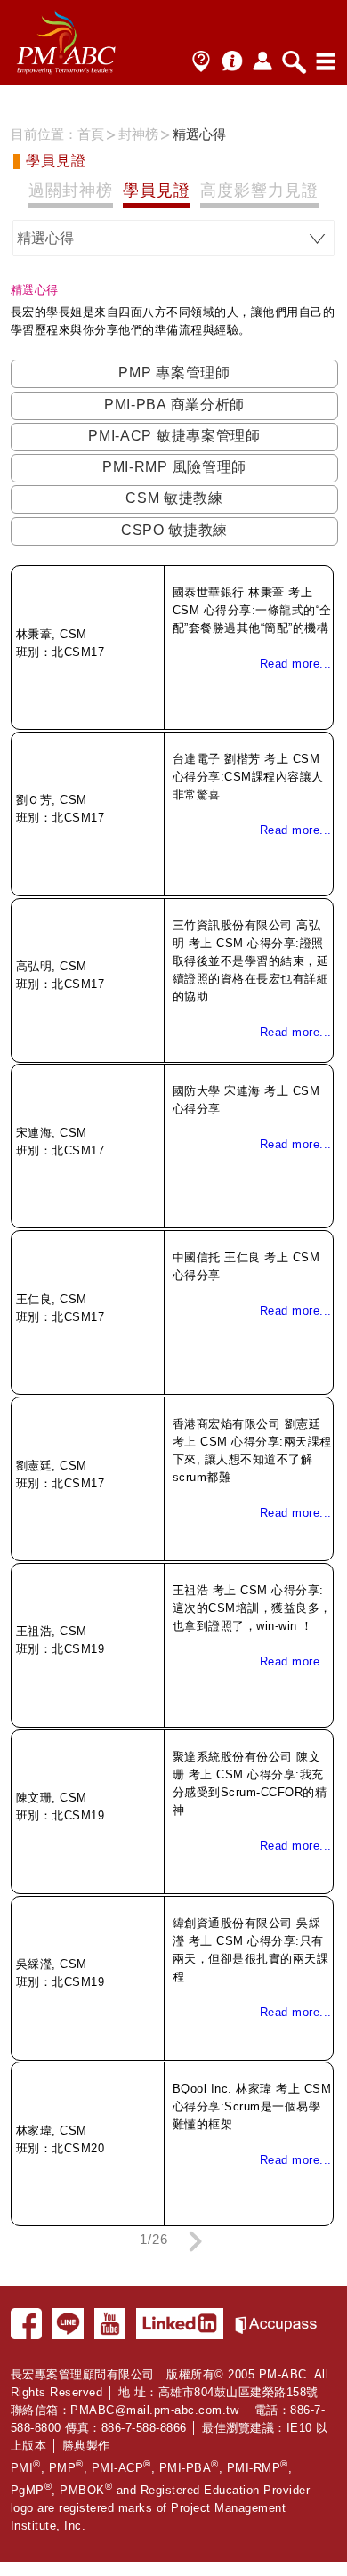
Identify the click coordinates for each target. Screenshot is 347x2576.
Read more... (296, 664)
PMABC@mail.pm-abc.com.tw (154, 2410)
